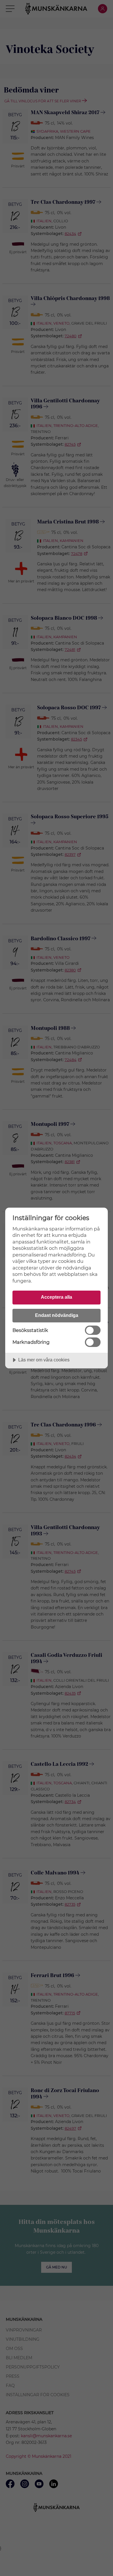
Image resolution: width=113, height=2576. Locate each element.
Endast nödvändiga (57, 1315)
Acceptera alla (57, 1297)
